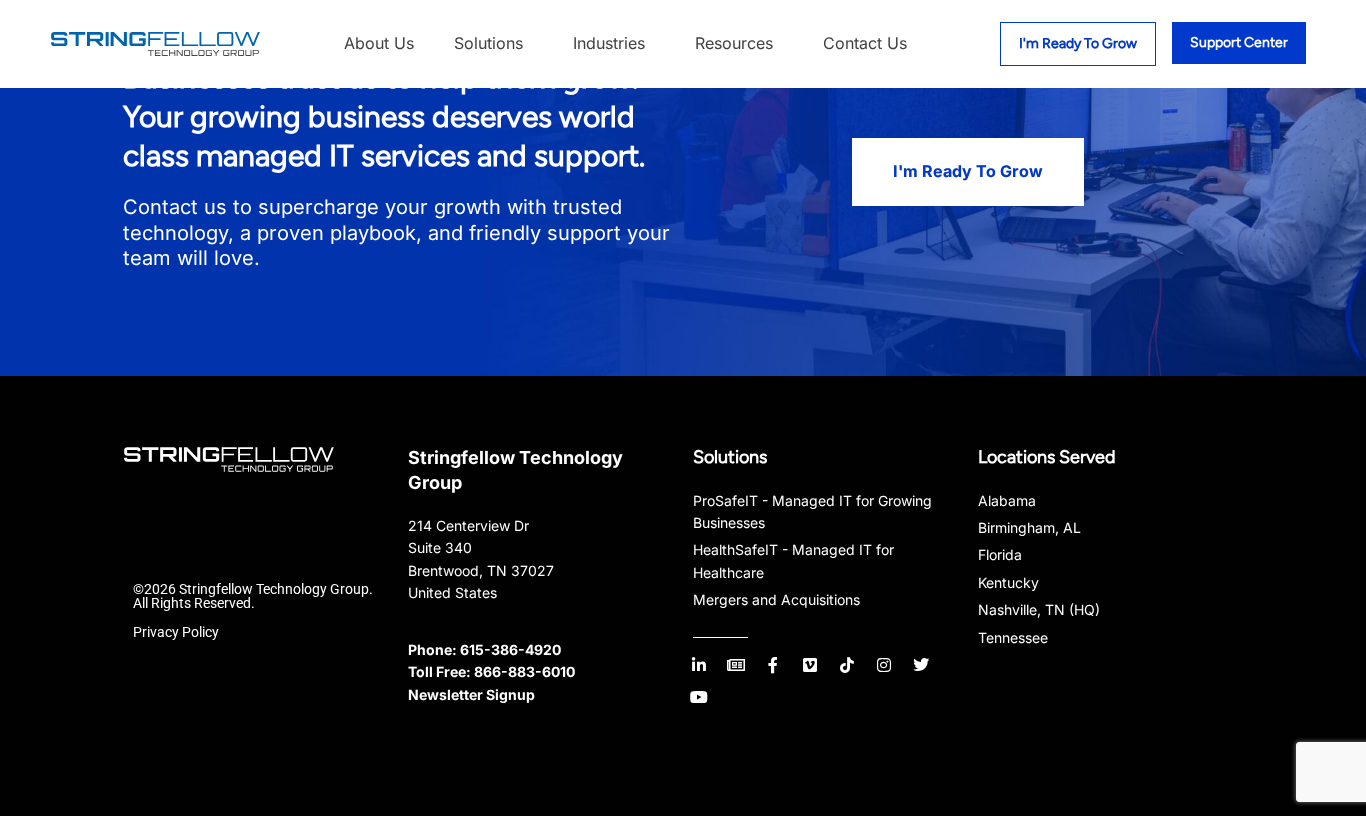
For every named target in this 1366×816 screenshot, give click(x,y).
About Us (379, 43)
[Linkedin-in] (699, 665)
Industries (609, 43)
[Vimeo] (810, 665)
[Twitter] (921, 665)
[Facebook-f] (773, 665)
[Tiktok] (847, 665)
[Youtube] (699, 697)
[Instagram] (884, 665)
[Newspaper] (736, 665)
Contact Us (865, 43)
